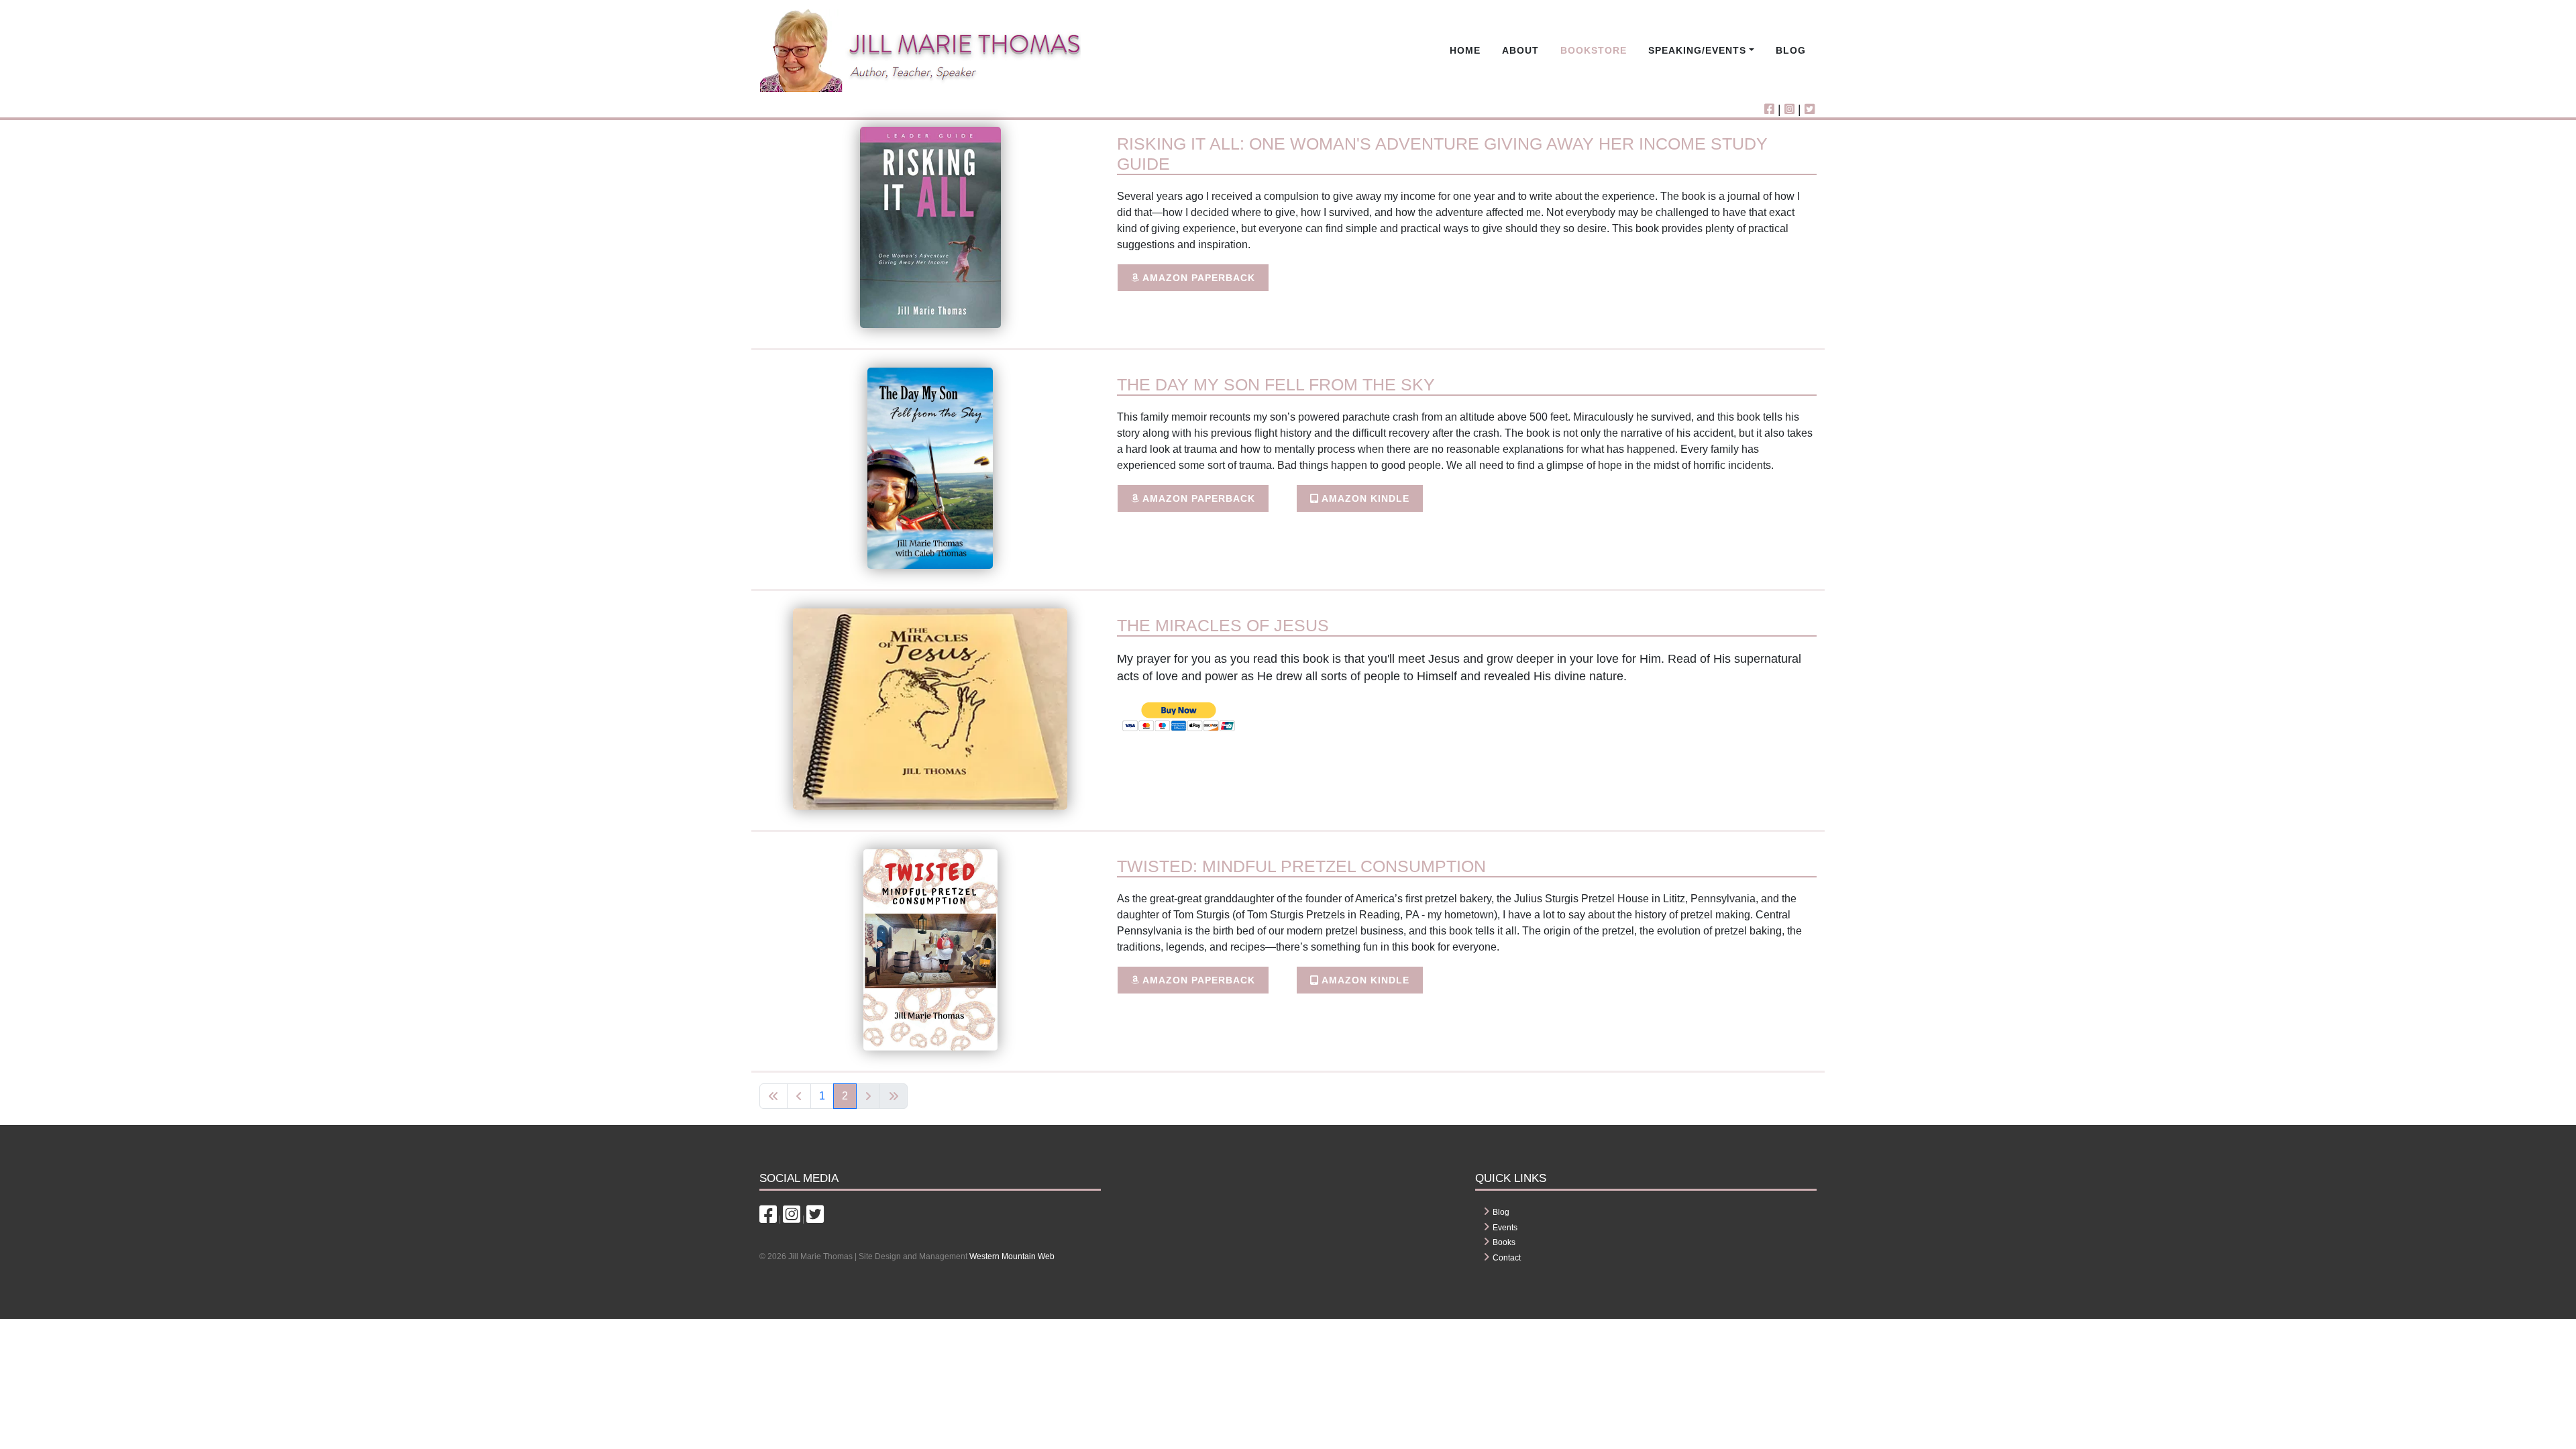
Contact (1507, 1258)
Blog (1791, 50)
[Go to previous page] (799, 1096)
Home (1465, 50)
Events (1505, 1228)
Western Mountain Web (1012, 1256)
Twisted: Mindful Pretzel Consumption (1301, 866)
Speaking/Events (1697, 50)
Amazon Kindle (1364, 498)
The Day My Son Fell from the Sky (1276, 384)
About (1520, 50)
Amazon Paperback (1197, 278)
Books (1504, 1242)
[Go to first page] (773, 1096)
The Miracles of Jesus (1223, 625)
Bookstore (1594, 50)
